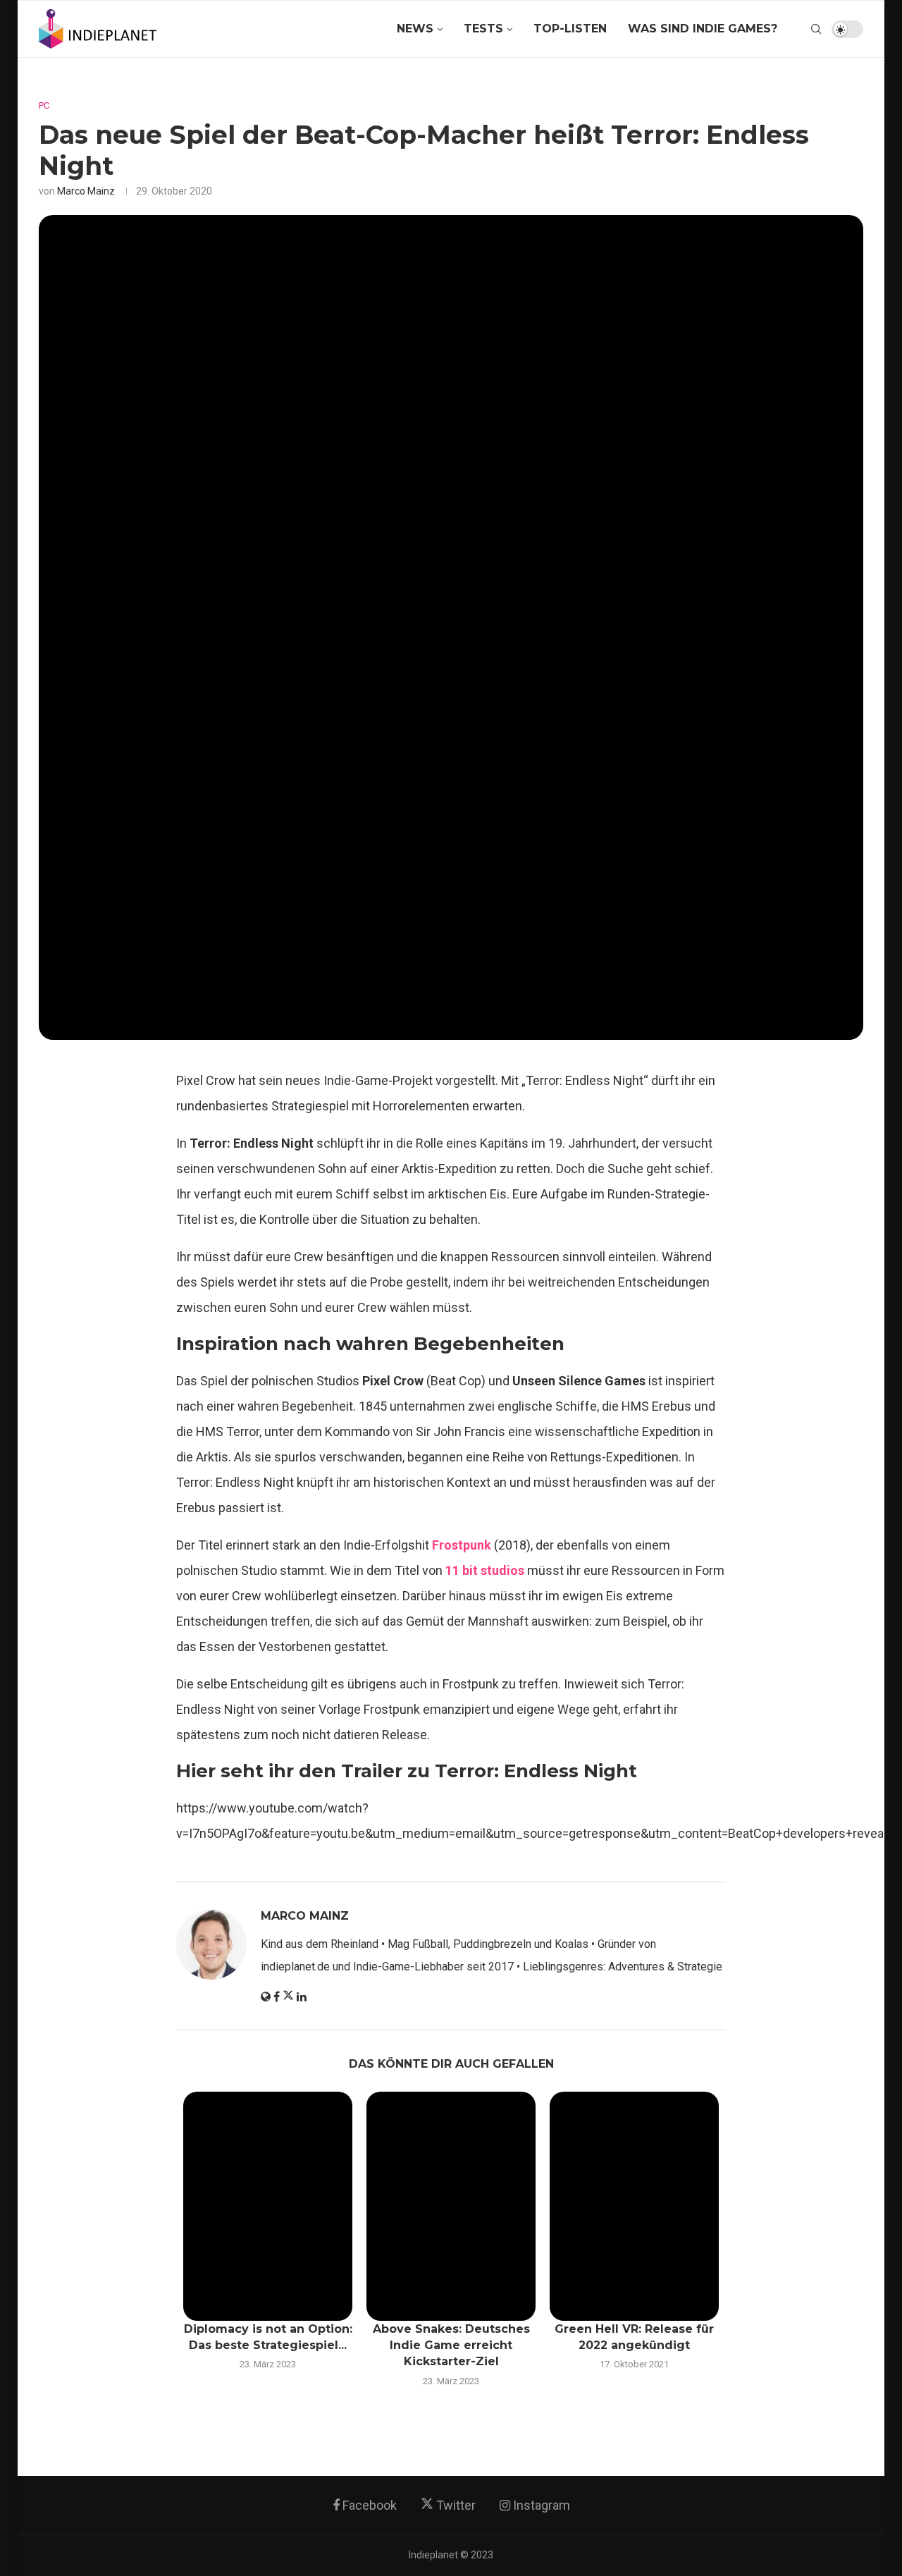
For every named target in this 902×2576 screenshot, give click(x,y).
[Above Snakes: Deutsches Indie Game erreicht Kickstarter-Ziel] (451, 2206)
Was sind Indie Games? (703, 29)
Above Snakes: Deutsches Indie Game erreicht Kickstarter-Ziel (451, 2345)
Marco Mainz (86, 191)
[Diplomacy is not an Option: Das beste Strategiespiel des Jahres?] (268, 2206)
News (415, 29)
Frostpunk (462, 1545)
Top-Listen (570, 29)
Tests (483, 29)
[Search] (816, 29)
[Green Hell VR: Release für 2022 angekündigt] (634, 2206)
